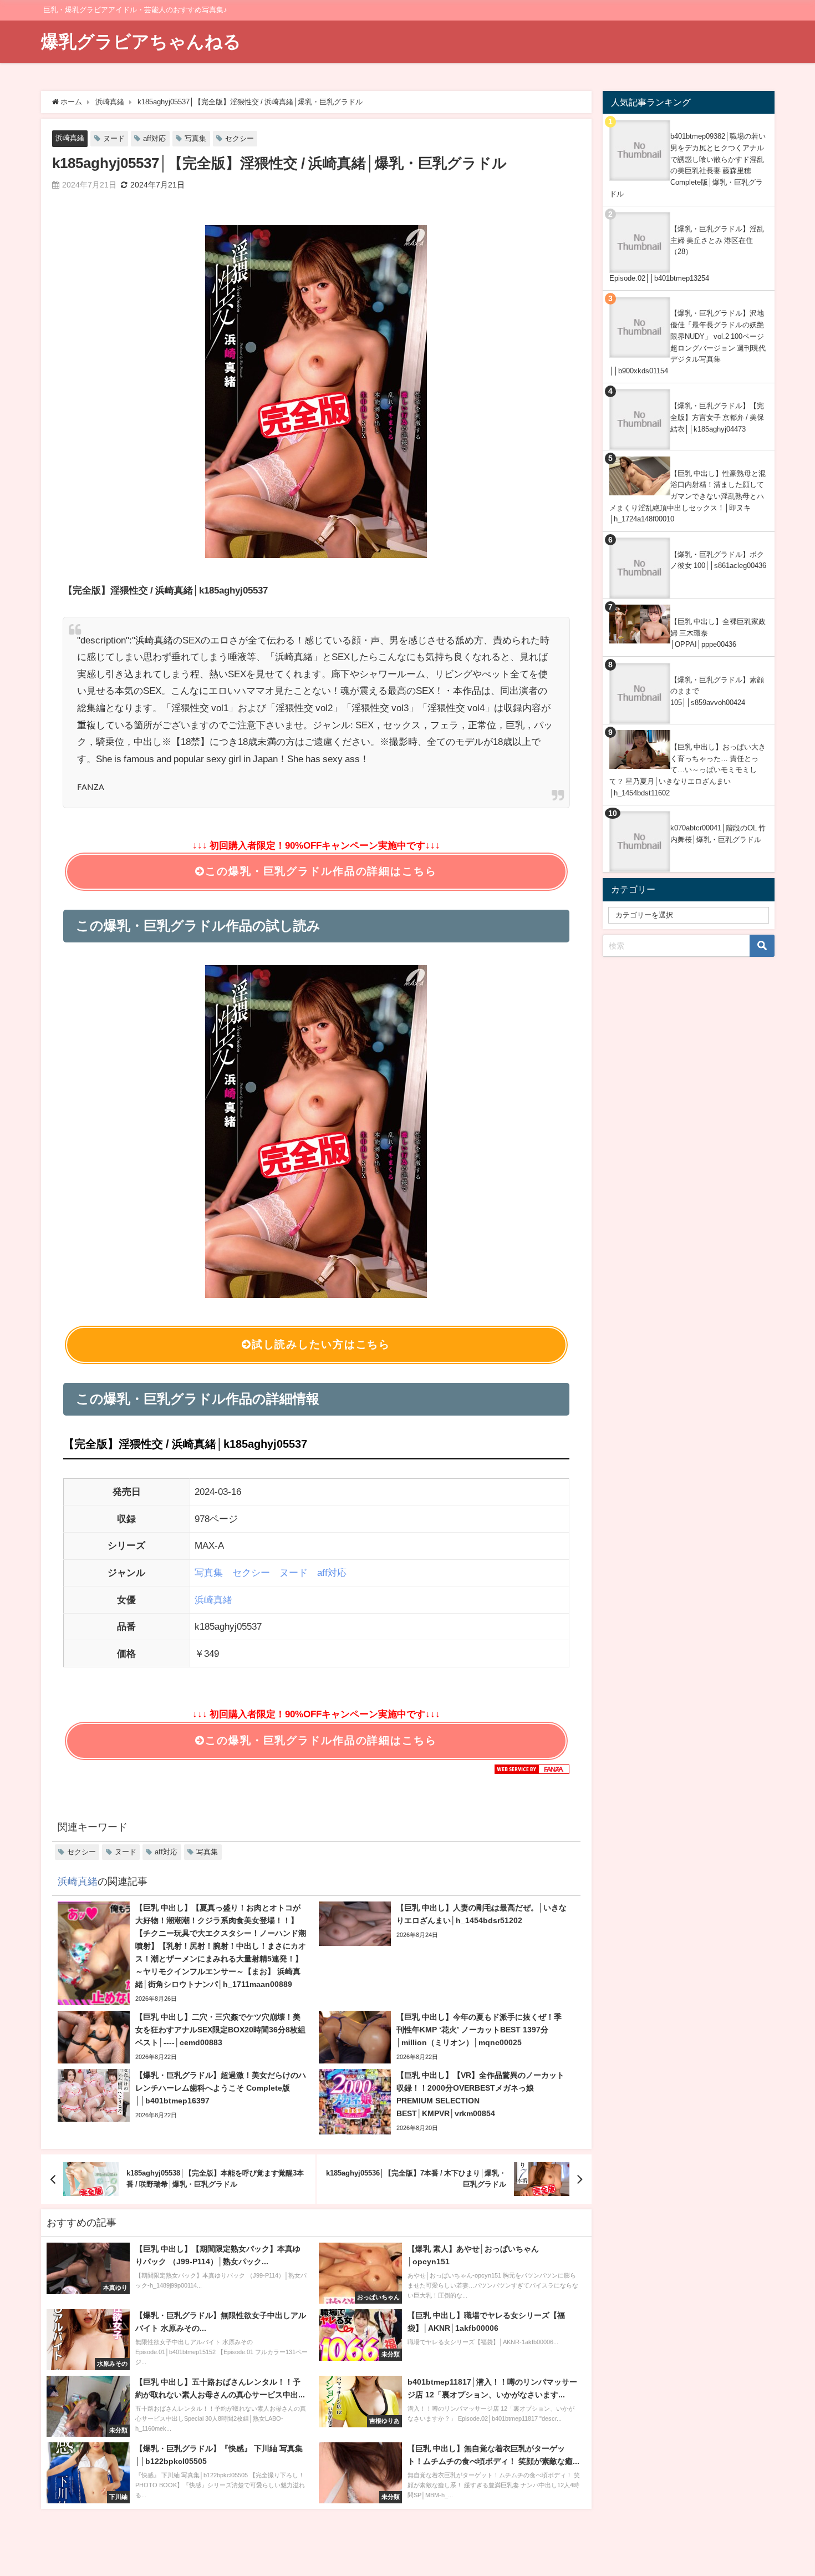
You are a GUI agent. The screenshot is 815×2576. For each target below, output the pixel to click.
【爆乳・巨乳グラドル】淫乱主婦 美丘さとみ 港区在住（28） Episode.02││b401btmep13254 (687, 253)
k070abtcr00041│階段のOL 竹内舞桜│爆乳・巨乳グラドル (718, 834)
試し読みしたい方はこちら (321, 1344)
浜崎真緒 (70, 138)
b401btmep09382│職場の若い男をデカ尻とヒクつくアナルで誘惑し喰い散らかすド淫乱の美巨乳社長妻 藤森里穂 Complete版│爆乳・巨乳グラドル (687, 165)
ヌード (114, 138)
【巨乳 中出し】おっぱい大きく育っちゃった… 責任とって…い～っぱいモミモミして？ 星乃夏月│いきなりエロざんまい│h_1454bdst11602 (687, 770)
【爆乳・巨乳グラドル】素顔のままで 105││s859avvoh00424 (717, 691)
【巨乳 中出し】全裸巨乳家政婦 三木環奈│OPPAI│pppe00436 (718, 633)
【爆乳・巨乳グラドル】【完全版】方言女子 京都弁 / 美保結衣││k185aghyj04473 (717, 417)
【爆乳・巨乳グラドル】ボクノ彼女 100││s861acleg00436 (718, 560)
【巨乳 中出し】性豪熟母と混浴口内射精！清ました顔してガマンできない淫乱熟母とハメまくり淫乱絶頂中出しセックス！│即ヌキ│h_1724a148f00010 (687, 496)
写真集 (195, 138)
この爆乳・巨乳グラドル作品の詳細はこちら (321, 871)
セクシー (240, 138)
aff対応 (154, 138)
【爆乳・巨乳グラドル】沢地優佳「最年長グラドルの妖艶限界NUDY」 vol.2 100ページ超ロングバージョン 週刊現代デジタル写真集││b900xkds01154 (687, 342)
